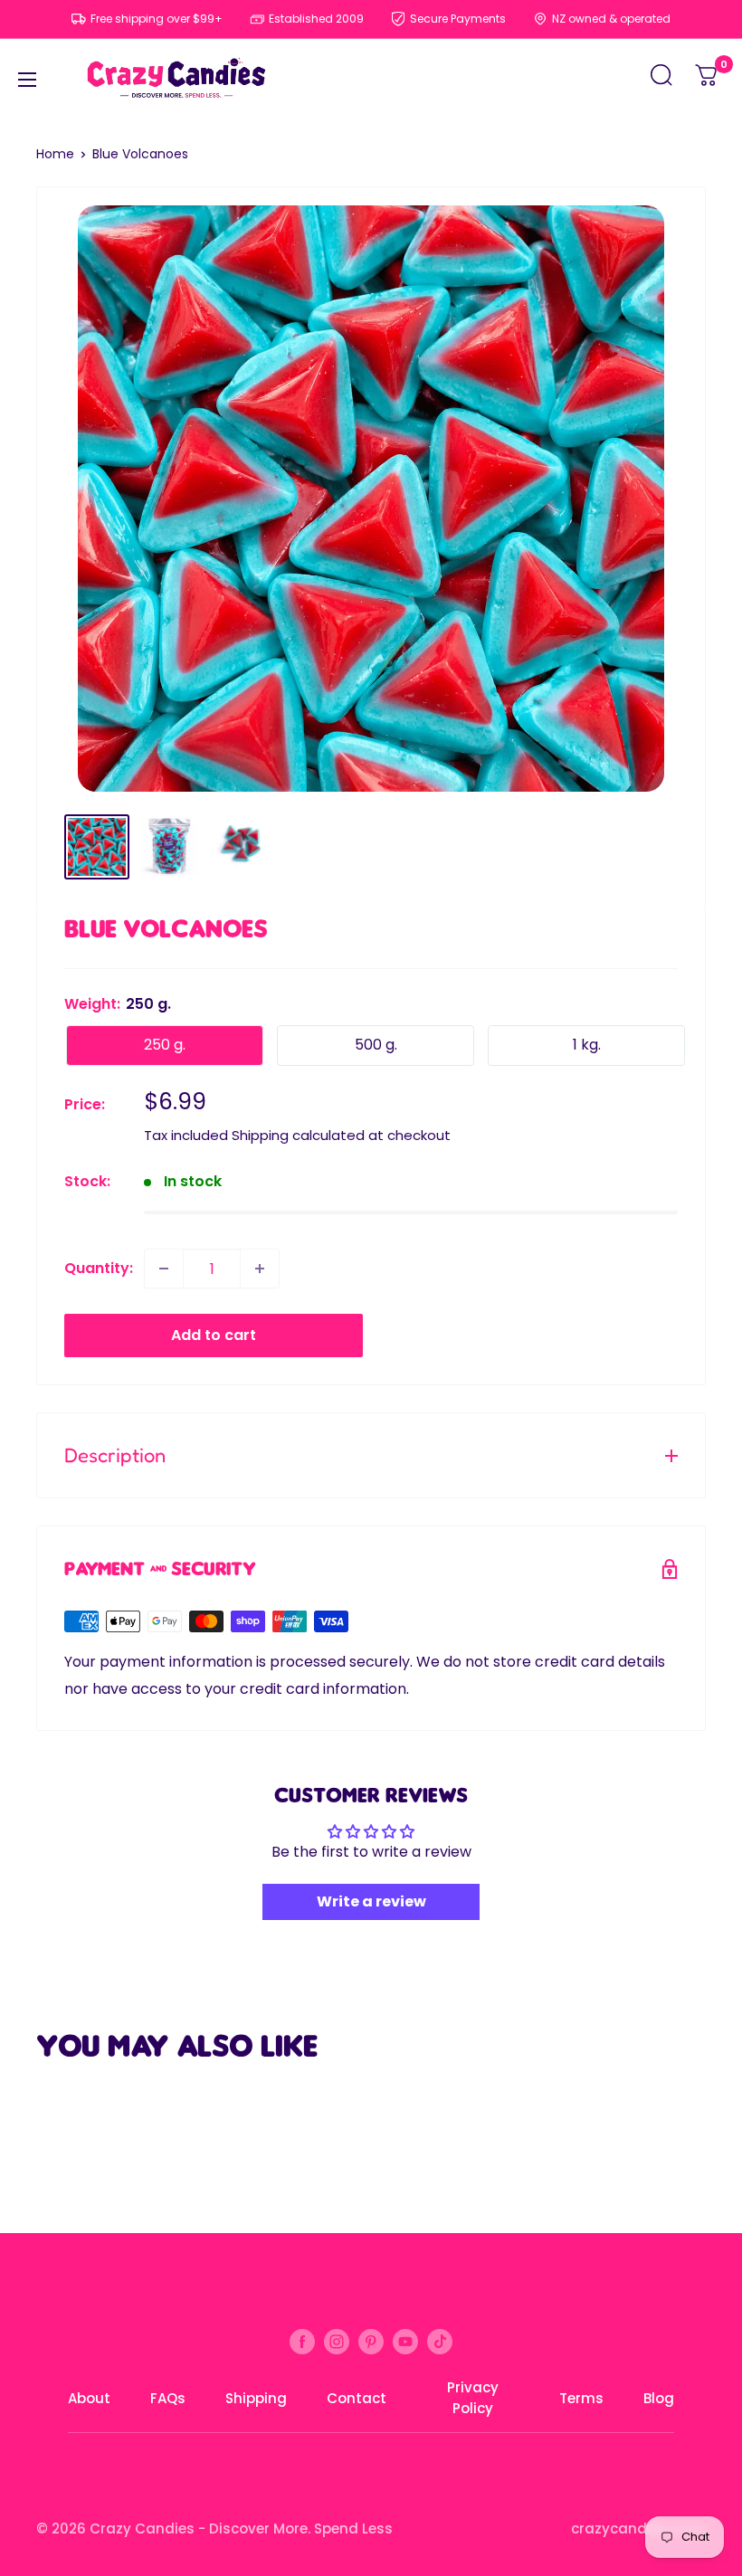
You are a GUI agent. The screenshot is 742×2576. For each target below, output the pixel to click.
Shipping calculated (298, 1135)
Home (55, 154)
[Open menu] (27, 80)
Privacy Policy (473, 2398)
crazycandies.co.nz (638, 2528)
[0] (708, 80)
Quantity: (99, 1268)
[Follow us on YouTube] (405, 2341)
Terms (581, 2398)
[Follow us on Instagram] (337, 2341)
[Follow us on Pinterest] (371, 2341)
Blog (659, 2398)
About (89, 2398)
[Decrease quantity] (164, 1269)
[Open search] (661, 80)
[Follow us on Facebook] (302, 2341)
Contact (357, 2398)
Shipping (256, 2398)
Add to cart (214, 1335)
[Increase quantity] (260, 1269)
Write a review (371, 1901)
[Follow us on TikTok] (440, 2341)
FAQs (168, 2398)
